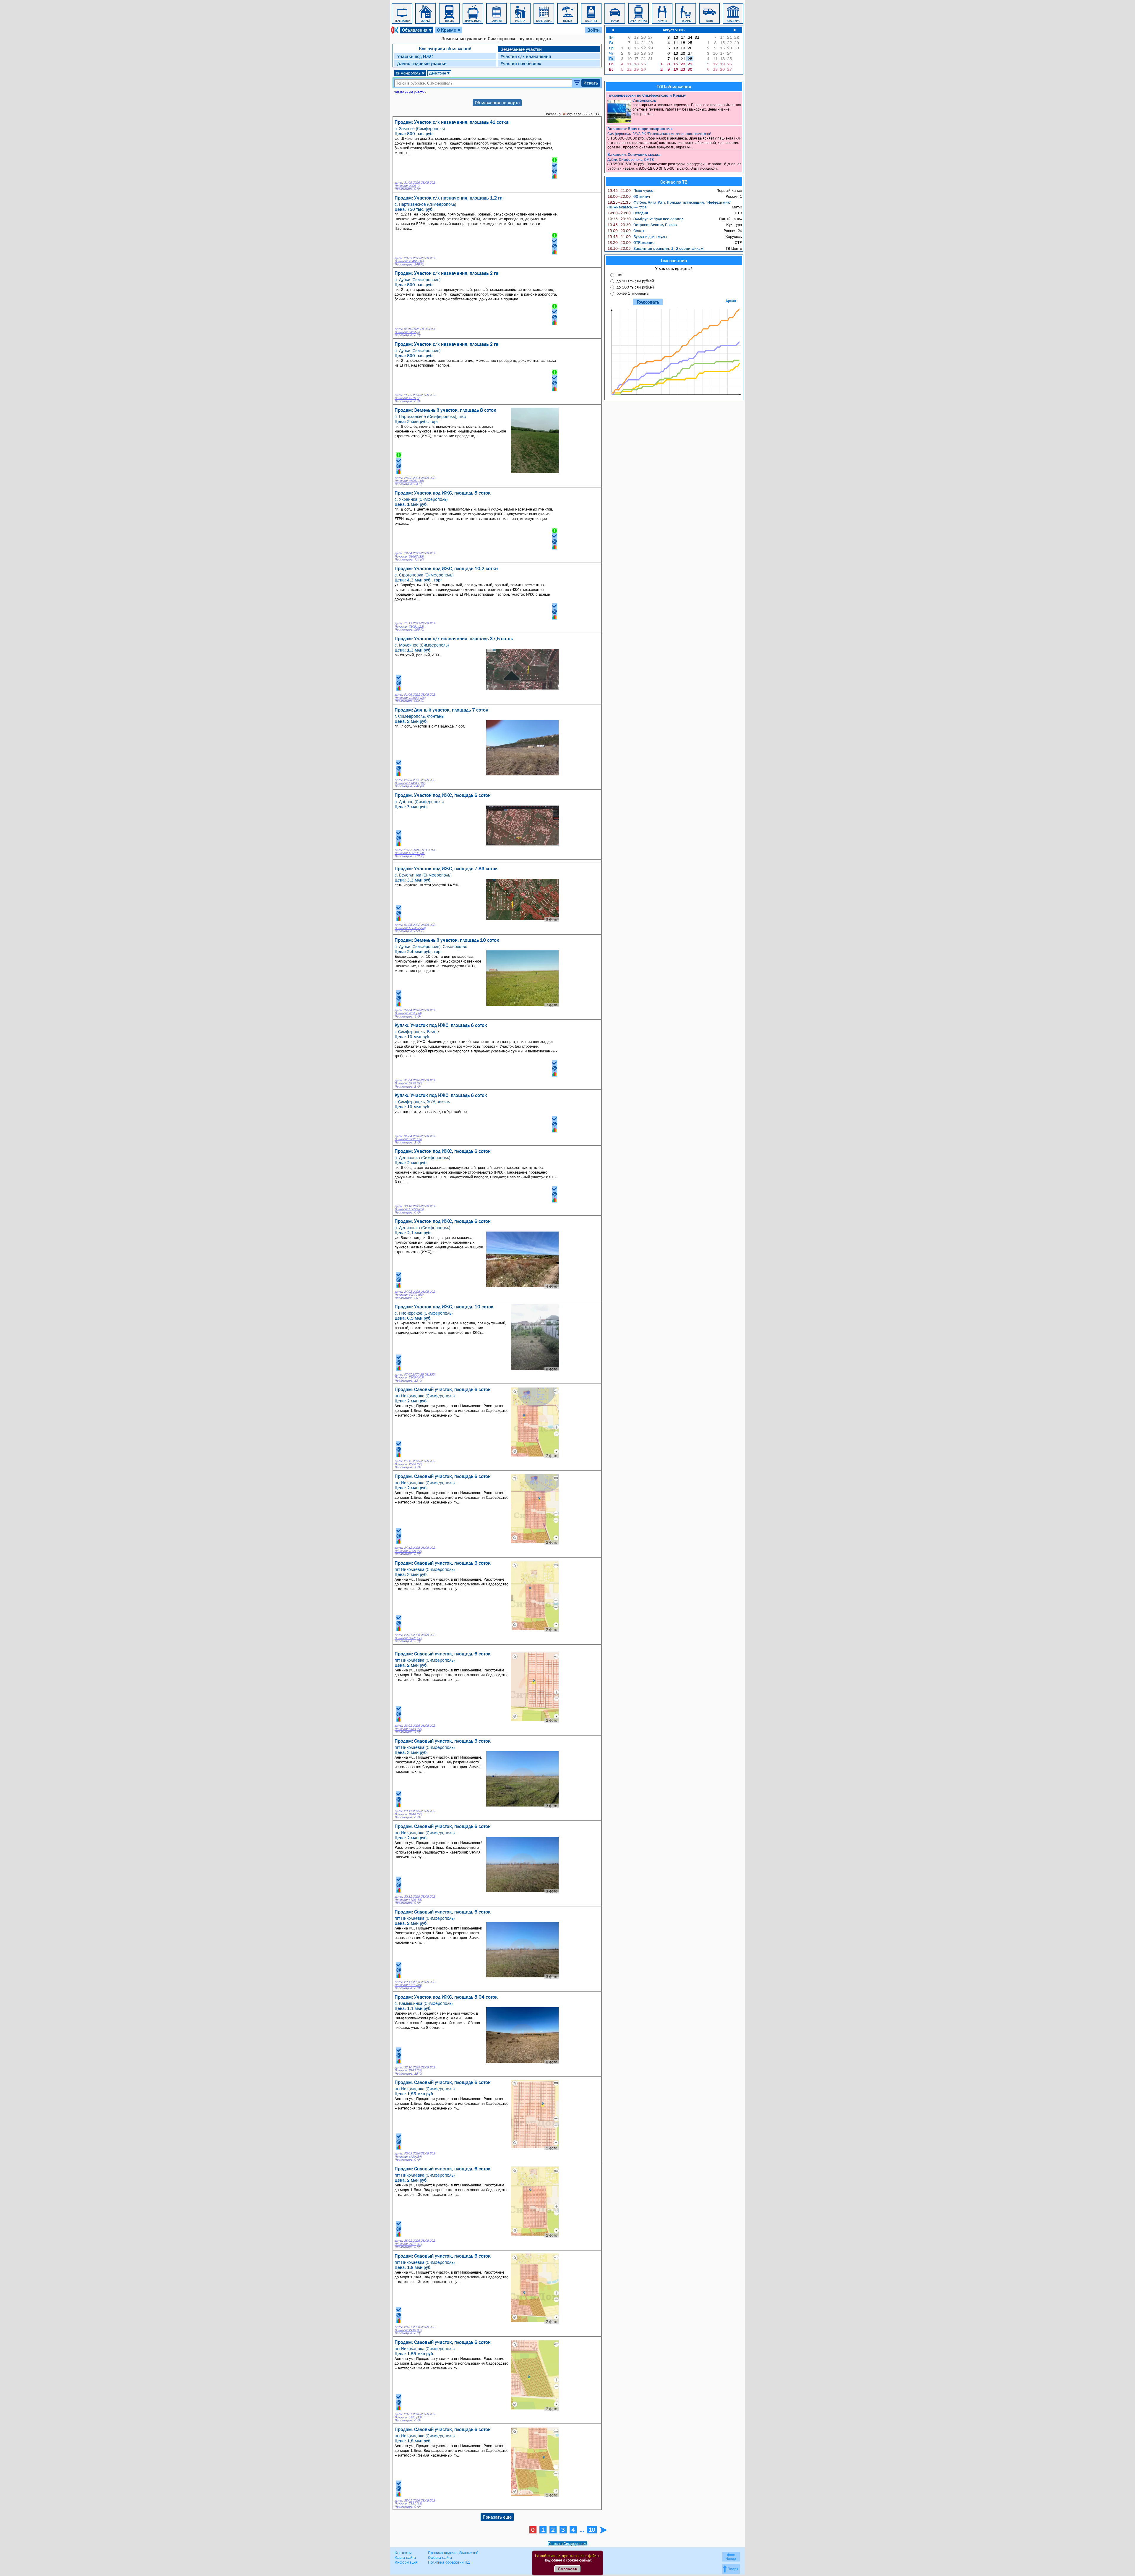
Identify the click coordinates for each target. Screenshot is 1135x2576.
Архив (731, 301)
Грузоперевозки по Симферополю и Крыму (647, 95)
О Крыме (449, 30)
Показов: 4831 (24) (408, 1013)
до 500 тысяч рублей (635, 287)
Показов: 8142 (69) (408, 2070)
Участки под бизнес (521, 63)
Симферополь (410, 73)
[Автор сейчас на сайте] (554, 160)
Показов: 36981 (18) (409, 481)
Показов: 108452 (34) (410, 928)
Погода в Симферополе (568, 2544)
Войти (594, 30)
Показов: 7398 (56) (408, 1551)
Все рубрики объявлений (445, 48)
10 (592, 2530)
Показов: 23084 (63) (409, 1377)
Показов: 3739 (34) (408, 2157)
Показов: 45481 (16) (409, 261)
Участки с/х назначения (526, 56)
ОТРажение (631, 242)
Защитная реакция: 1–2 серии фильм (655, 248)
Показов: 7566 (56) (408, 1464)
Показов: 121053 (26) (410, 698)
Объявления (417, 30)
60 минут (629, 196)
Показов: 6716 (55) (408, 1985)
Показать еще (497, 2517)
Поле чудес (630, 190)
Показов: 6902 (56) (408, 1638)
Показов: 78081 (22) (409, 627)
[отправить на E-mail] (554, 171)
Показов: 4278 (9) (407, 398)
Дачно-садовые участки (422, 63)
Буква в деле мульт (637, 236)
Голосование (674, 260)
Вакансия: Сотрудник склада (634, 154)
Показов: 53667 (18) (409, 556)
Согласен (567, 2569)
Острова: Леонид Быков (642, 225)
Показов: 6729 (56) (408, 1900)
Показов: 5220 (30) (408, 1083)
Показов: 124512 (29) (410, 783)
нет (620, 275)
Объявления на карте (497, 103)
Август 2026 (674, 30)
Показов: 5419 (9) (407, 332)
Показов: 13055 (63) (409, 1209)
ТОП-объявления (674, 87)
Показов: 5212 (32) (408, 1139)
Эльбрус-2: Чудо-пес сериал (645, 219)
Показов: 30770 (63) (409, 1295)
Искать (591, 83)
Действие (440, 73)
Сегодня (628, 213)
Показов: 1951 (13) (408, 2417)
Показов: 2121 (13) (408, 2503)
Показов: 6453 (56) (408, 1729)
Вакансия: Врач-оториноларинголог (640, 129)
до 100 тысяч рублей (635, 281)
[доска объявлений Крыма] (394, 30)
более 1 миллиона (633, 293)
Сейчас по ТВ (674, 182)
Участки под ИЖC (415, 56)
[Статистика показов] (554, 176)
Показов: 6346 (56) (408, 1814)
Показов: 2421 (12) (408, 2244)
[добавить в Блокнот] (554, 165)
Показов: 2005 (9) (407, 186)
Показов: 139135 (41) (410, 853)
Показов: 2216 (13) (408, 2330)
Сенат (626, 231)
